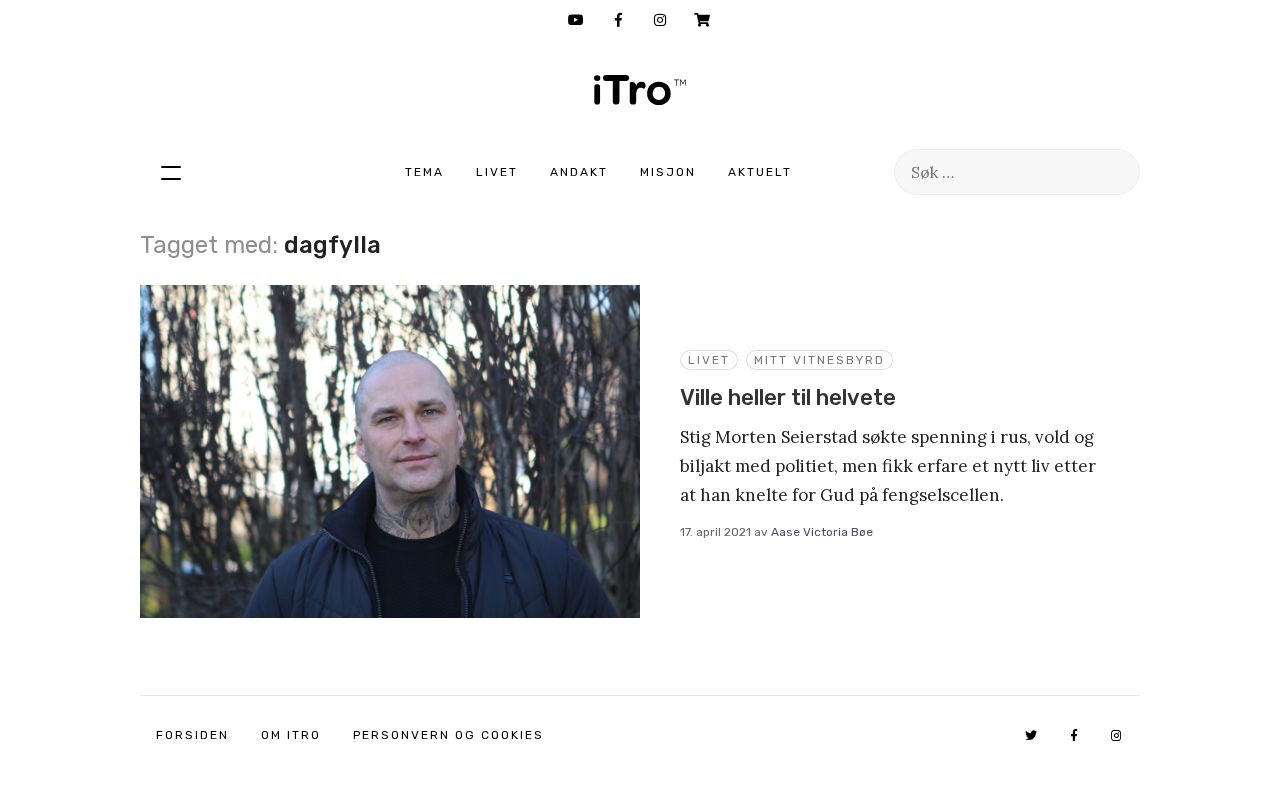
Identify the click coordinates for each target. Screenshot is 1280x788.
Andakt (579, 172)
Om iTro (291, 735)
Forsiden (192, 735)
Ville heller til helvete (788, 397)
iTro (640, 90)
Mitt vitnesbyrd (819, 360)
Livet (497, 172)
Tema (424, 172)
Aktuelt (760, 172)
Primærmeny (171, 172)
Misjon (668, 172)
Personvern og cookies (448, 735)
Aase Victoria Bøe (822, 532)
